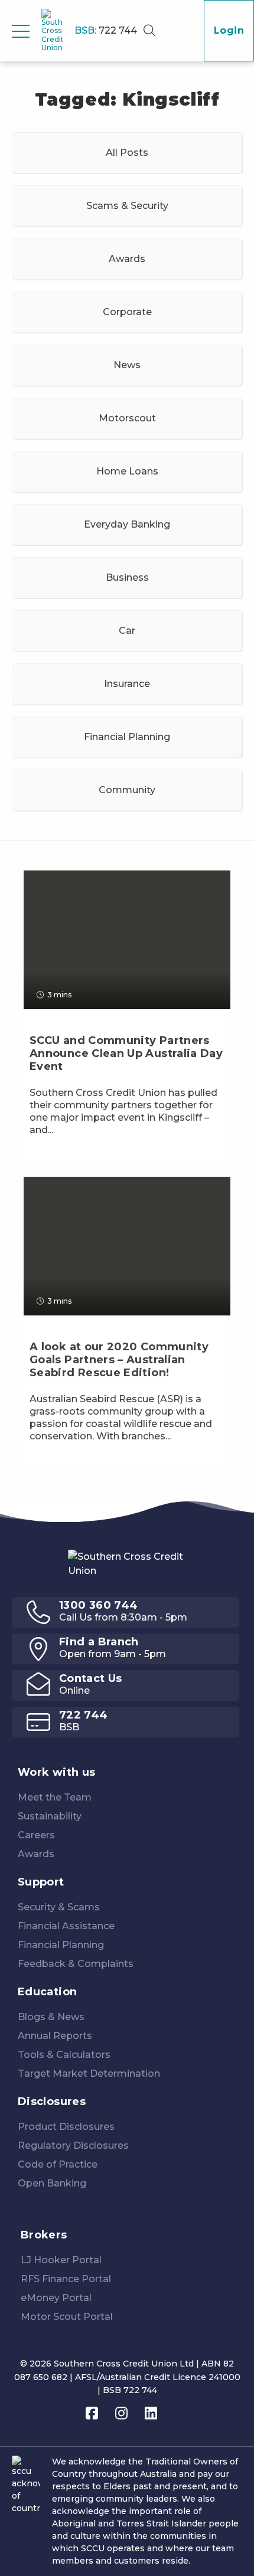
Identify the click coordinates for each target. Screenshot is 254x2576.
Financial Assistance (66, 1926)
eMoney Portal (56, 2298)
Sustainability (50, 1816)
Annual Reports (55, 2036)
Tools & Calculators (64, 2055)
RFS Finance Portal (66, 2279)
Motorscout (127, 418)
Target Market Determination (89, 2073)
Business (127, 577)
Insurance (127, 684)
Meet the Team (55, 1797)
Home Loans (127, 471)
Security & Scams (59, 1907)
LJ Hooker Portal (61, 2260)
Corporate (127, 312)
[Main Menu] (21, 31)
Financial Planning (127, 737)
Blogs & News (51, 2017)
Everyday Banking (127, 524)
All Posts (127, 153)
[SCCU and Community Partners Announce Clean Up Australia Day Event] (127, 1085)
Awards (127, 259)
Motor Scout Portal (67, 2317)
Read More (59, 1156)
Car (127, 631)
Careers (36, 1835)
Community (127, 790)
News (127, 365)
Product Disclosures (66, 2127)
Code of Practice (58, 2164)
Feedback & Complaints (76, 1964)
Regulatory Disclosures (73, 2145)
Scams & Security (127, 206)
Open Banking (52, 2183)
